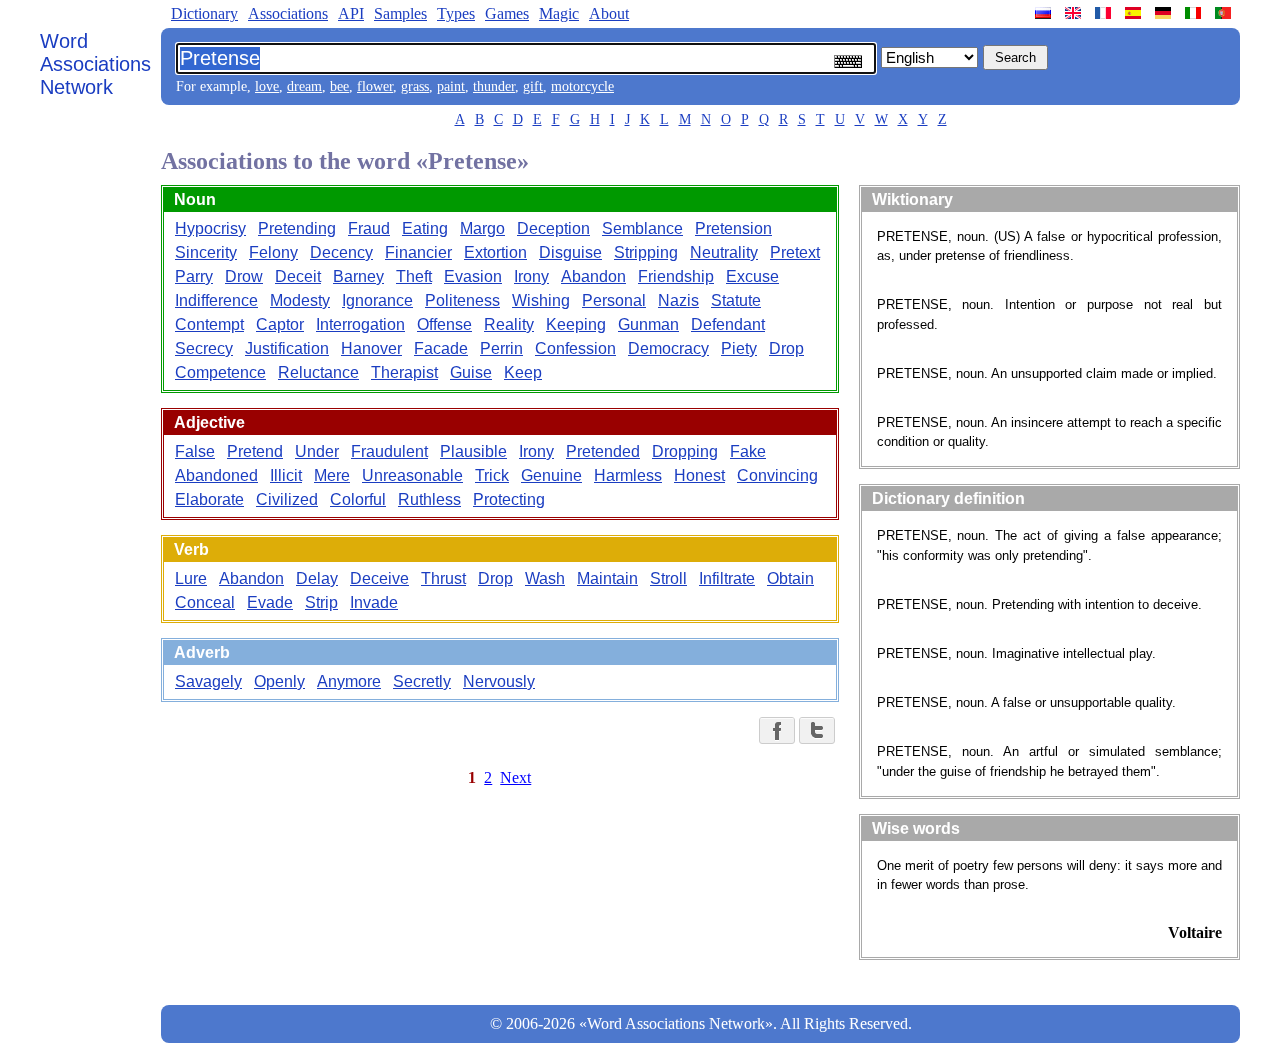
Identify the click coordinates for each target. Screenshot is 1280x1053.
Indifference (216, 300)
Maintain (607, 578)
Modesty (300, 300)
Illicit (286, 475)
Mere (332, 475)
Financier (418, 252)
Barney (358, 276)
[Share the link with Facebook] (777, 730)
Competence (220, 372)
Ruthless (429, 499)
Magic (559, 13)
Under (317, 451)
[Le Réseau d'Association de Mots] (1105, 13)
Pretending (297, 228)
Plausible (473, 451)
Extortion (495, 252)
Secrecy (204, 348)
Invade (374, 602)
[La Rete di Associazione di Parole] (1195, 13)
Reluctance (318, 372)
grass (415, 86)
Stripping (646, 252)
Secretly (422, 681)
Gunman (648, 324)
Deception (553, 228)
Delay (317, 578)
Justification (287, 348)
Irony (531, 276)
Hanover (371, 348)
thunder (494, 86)
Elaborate (209, 499)
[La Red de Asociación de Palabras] (1135, 13)
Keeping (576, 324)
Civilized (287, 499)
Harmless (628, 475)
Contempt (209, 324)
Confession (575, 348)
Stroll (668, 578)
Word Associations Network (95, 64)
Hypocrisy (210, 228)
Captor (280, 324)
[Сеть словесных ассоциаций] (1045, 13)
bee (339, 86)
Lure (191, 578)
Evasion (473, 276)
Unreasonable (412, 475)
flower (375, 86)
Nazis (678, 300)
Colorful (358, 499)
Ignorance (377, 300)
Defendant (728, 324)
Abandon (593, 276)
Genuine (551, 475)
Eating (425, 228)
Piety (739, 348)
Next (515, 777)
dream (304, 86)
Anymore (349, 681)
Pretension (733, 228)
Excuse (752, 276)
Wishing (541, 300)
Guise (471, 372)
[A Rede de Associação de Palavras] (1225, 13)
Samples (400, 13)
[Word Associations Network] (1075, 13)
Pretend (255, 451)
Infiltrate (727, 578)
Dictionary (204, 13)
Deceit (298, 276)
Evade (270, 602)
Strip (321, 602)
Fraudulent (389, 451)
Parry (194, 276)
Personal (614, 300)
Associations (288, 13)
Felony (273, 252)
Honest (699, 475)
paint (451, 86)
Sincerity (206, 252)
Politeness (462, 300)
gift (533, 86)
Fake (748, 451)
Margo (482, 228)
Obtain (790, 578)
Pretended (603, 451)
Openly (279, 681)
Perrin (501, 348)
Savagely (208, 681)
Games (507, 13)
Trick (492, 475)
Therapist (404, 372)
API (351, 13)
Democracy (668, 348)
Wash (545, 578)
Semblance (642, 228)
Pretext (795, 252)
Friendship (676, 276)
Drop (786, 348)
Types (456, 13)
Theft (414, 276)
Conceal (205, 602)
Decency (341, 252)
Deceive (379, 578)
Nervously (499, 681)
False (195, 451)
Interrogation (360, 324)
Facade (441, 348)
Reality (509, 324)
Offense (444, 324)
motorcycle (582, 86)
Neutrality (724, 252)
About (609, 13)
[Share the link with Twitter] (817, 730)
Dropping (685, 451)
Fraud (369, 228)
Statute (736, 300)
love (267, 86)
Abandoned (216, 475)
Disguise (570, 252)
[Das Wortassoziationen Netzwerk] (1165, 13)
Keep (523, 372)
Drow (244, 276)
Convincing (777, 475)
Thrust (443, 578)
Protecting (509, 499)
